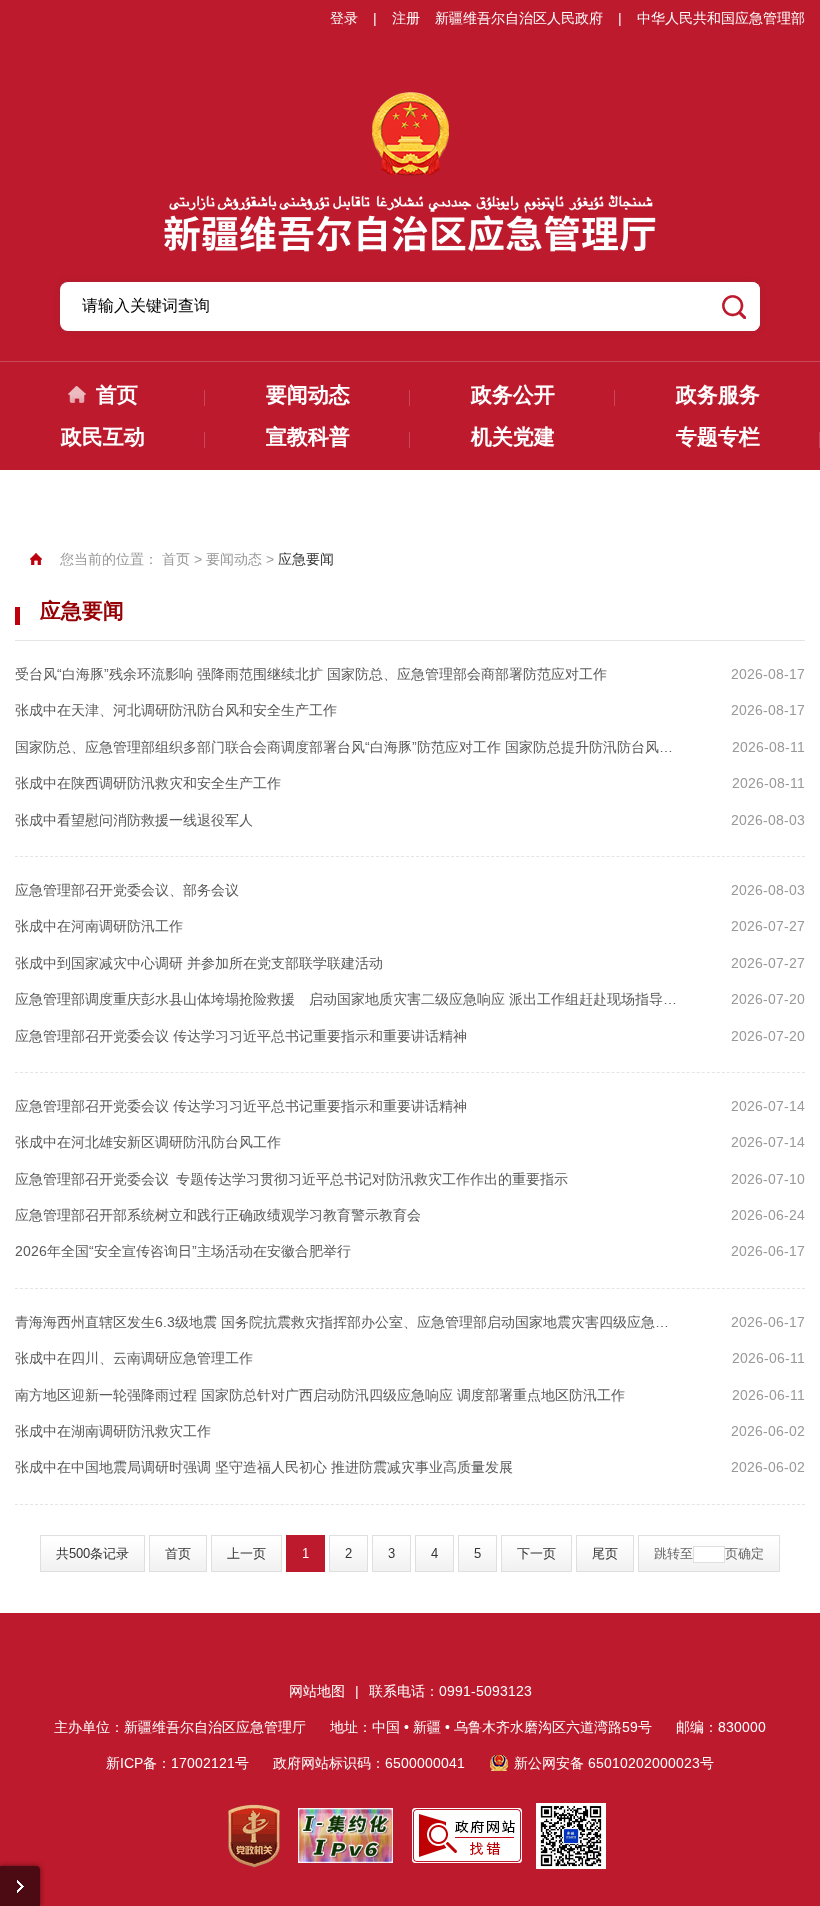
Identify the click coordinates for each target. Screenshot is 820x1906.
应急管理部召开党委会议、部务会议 (127, 890)
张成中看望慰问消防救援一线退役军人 (134, 820)
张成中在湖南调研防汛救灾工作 (113, 1431)
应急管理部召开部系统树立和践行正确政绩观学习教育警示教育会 (218, 1215)
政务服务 (718, 394)
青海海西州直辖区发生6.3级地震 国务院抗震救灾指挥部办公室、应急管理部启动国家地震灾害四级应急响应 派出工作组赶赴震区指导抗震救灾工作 (346, 1322)
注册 (406, 18)
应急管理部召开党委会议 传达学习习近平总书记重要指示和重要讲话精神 (241, 1036)
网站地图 (317, 1691)
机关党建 (513, 436)
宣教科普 (308, 436)
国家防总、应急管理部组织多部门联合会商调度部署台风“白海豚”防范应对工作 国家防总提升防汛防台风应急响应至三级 (346, 747)
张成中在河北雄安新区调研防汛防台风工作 (148, 1142)
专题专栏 (718, 436)
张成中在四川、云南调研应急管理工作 (134, 1358)
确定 (751, 1553)
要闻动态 (308, 394)
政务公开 (513, 394)
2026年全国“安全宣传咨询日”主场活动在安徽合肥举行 (183, 1251)
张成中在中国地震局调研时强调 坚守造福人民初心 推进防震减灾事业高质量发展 (264, 1467)
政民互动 (103, 436)
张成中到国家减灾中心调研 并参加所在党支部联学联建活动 (199, 963)
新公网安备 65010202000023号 (614, 1763)
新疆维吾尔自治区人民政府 (519, 18)
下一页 (536, 1553)
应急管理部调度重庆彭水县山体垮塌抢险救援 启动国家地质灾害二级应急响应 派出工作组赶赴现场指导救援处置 (346, 999)
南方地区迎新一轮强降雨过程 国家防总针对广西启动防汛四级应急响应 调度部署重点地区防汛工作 (320, 1395)
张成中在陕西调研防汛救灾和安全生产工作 (148, 783)
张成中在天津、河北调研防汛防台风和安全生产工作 (176, 710)
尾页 (605, 1553)
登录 (344, 18)
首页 (117, 394)
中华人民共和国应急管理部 (721, 18)
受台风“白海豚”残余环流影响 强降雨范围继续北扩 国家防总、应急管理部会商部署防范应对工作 (311, 674)
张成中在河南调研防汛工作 (99, 926)
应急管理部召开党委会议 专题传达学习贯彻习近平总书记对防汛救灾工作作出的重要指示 (291, 1179)
